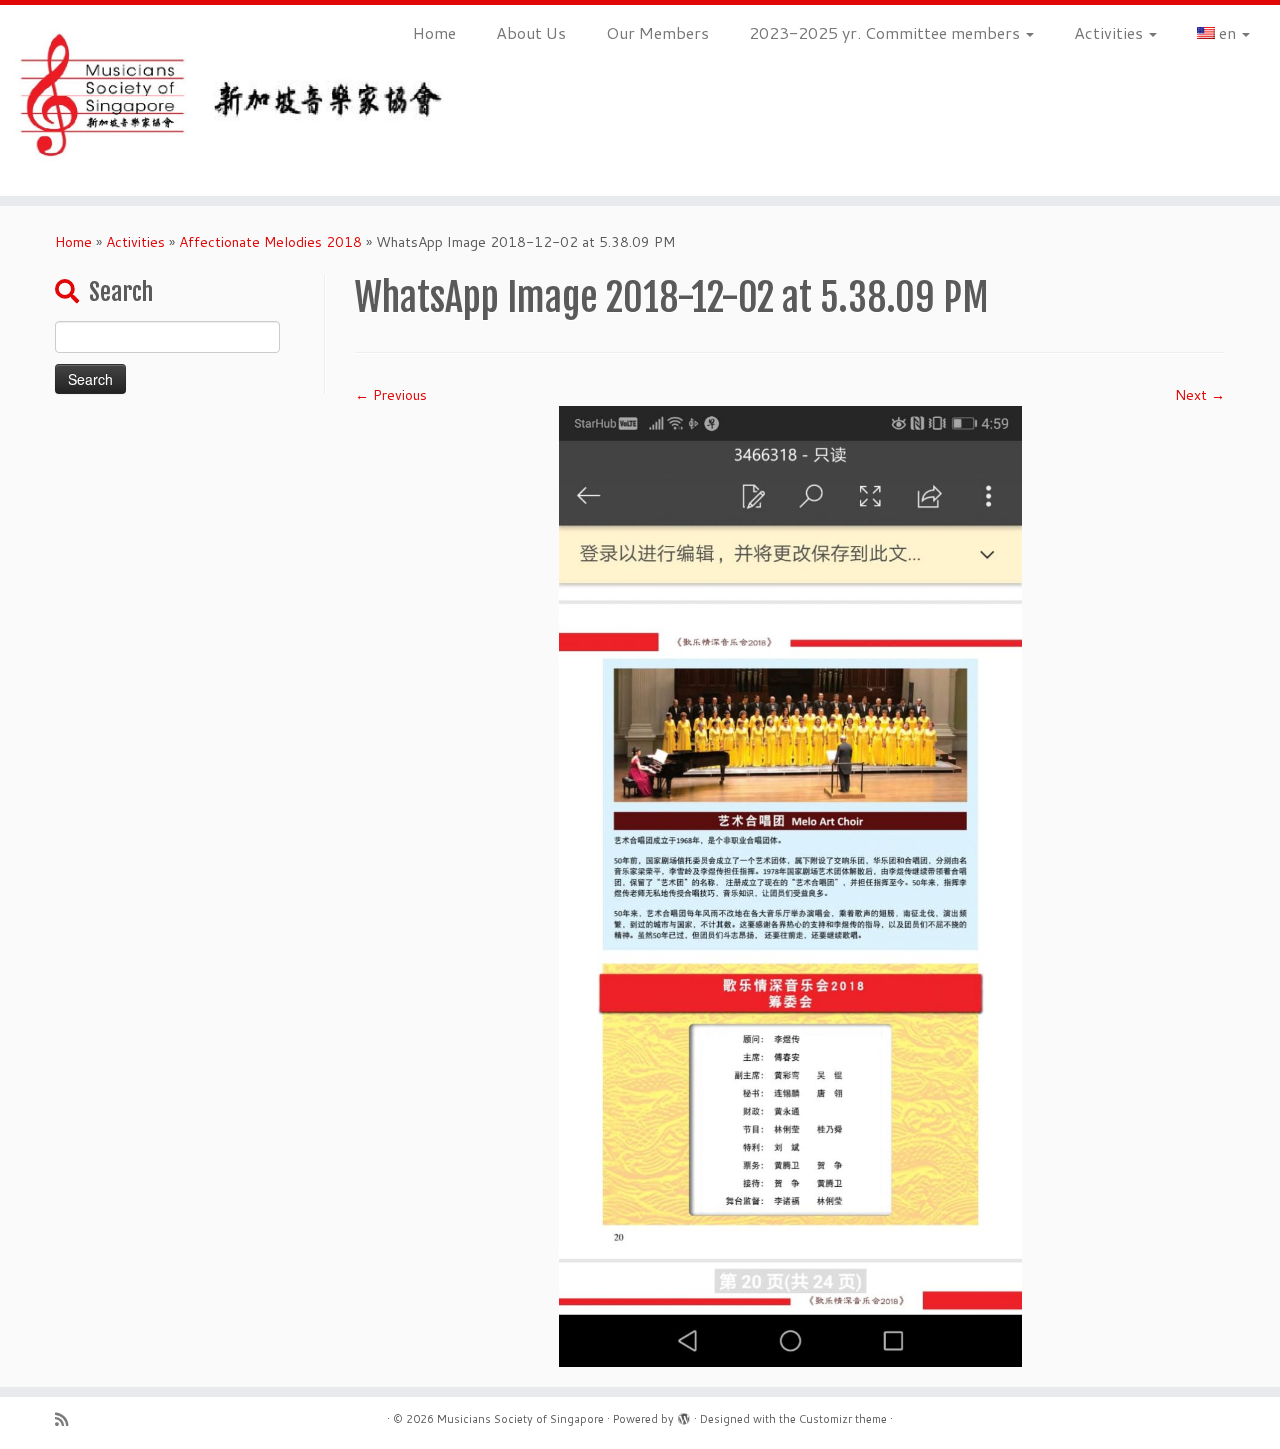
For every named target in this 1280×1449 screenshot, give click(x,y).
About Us (531, 32)
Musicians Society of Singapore (520, 1419)
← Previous (391, 395)
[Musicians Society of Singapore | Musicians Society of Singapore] (147, 100)
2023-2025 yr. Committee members (886, 32)
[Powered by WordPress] (684, 1415)
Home (434, 32)
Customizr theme (843, 1419)
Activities (1110, 32)
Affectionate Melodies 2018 (270, 242)
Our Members (657, 32)
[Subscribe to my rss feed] (68, 1419)
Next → (1200, 395)
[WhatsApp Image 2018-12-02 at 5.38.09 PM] (790, 885)
